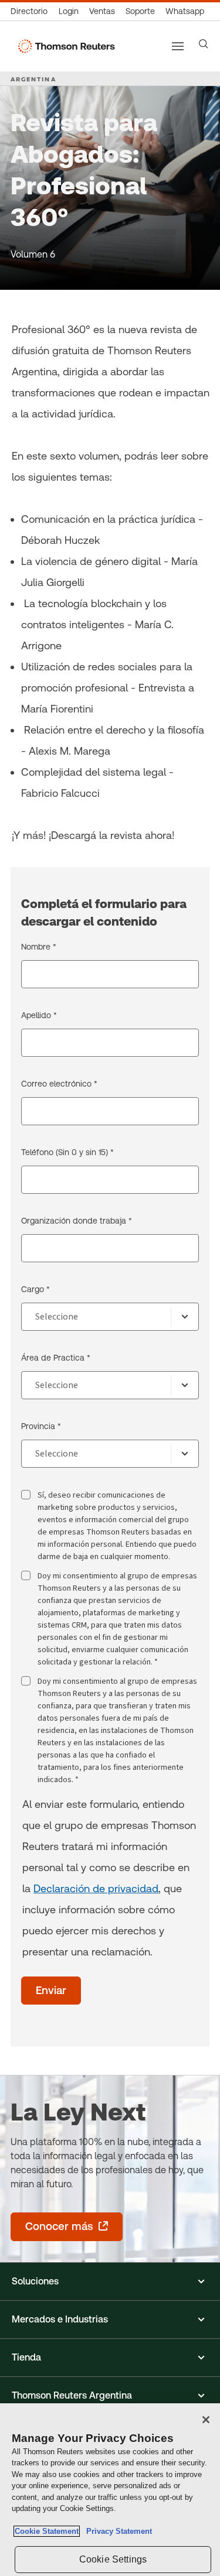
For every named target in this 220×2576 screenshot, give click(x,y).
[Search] (204, 44)
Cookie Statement (47, 2531)
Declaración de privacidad (96, 1888)
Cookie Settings (113, 2559)
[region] (110, 2490)
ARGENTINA (33, 79)
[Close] (206, 2420)
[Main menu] (178, 46)
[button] (110, 2282)
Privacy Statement (117, 2531)
